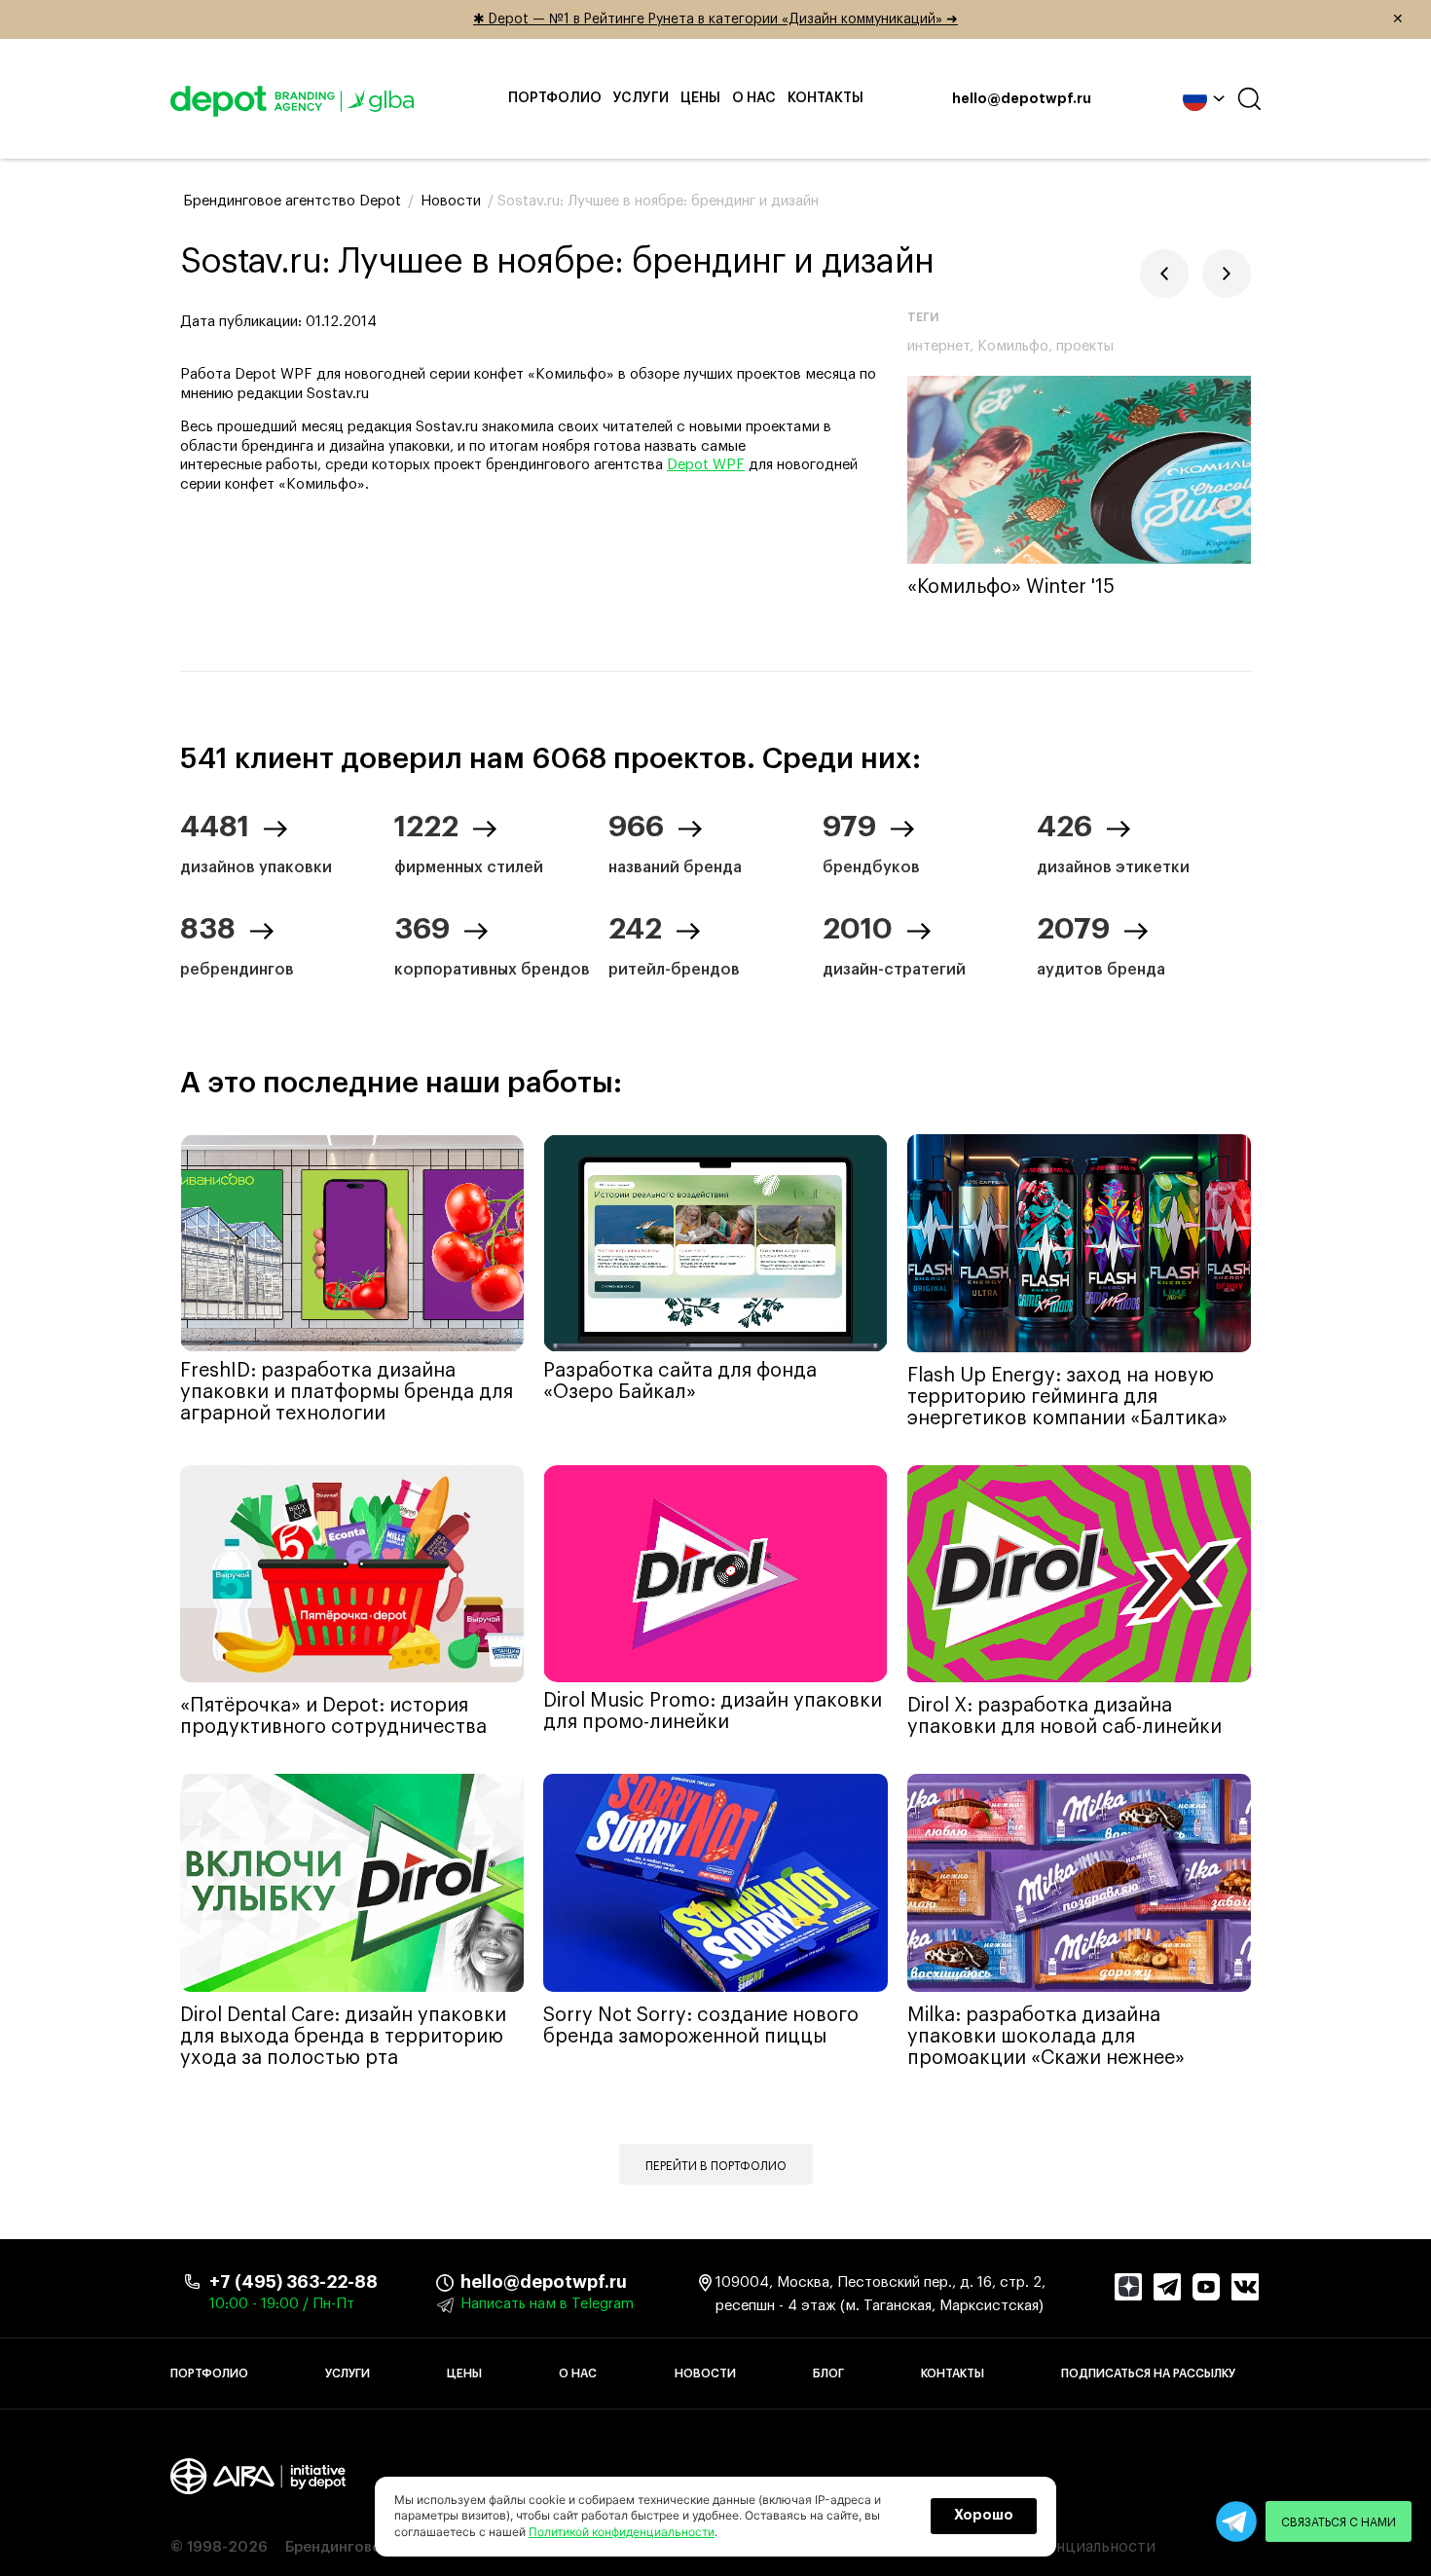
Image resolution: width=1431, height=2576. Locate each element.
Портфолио (555, 98)
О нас (754, 98)
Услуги (641, 98)
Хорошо (984, 2516)
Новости (705, 2374)
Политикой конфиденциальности (622, 2532)
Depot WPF (706, 465)
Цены (700, 98)
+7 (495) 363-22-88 (294, 2282)
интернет (938, 346)
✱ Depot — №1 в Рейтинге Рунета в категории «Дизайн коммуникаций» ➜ (938, 19)
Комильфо (1013, 346)
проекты (1085, 346)
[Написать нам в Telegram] (1236, 2521)
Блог (828, 2374)
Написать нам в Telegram (547, 2304)
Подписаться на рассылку (1148, 2374)
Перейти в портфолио (716, 2166)
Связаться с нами (1339, 2522)
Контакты (826, 98)
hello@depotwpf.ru (1022, 99)
